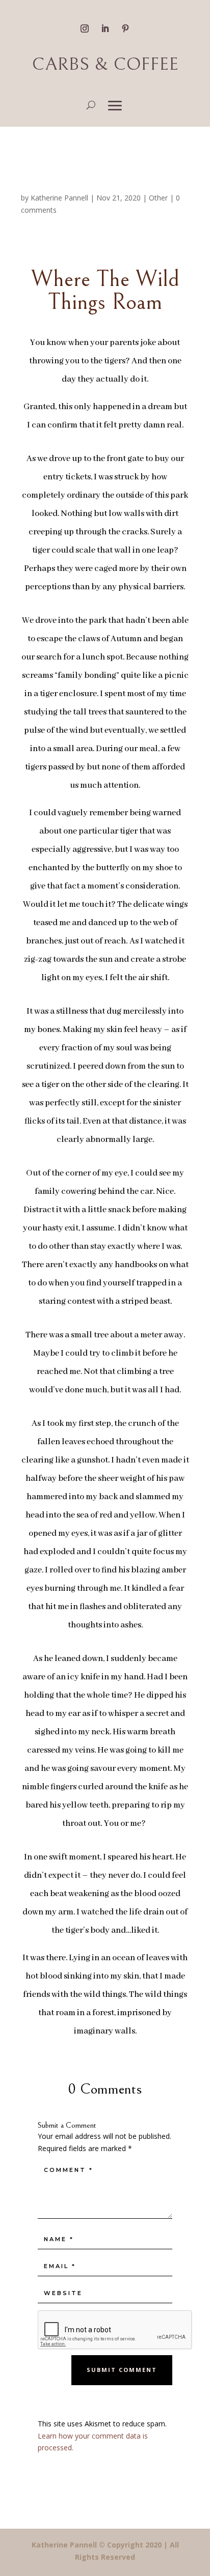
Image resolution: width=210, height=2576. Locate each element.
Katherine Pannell (59, 198)
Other (158, 198)
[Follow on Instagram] (85, 28)
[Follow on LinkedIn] (105, 28)
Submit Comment (122, 2370)
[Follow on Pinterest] (125, 28)
